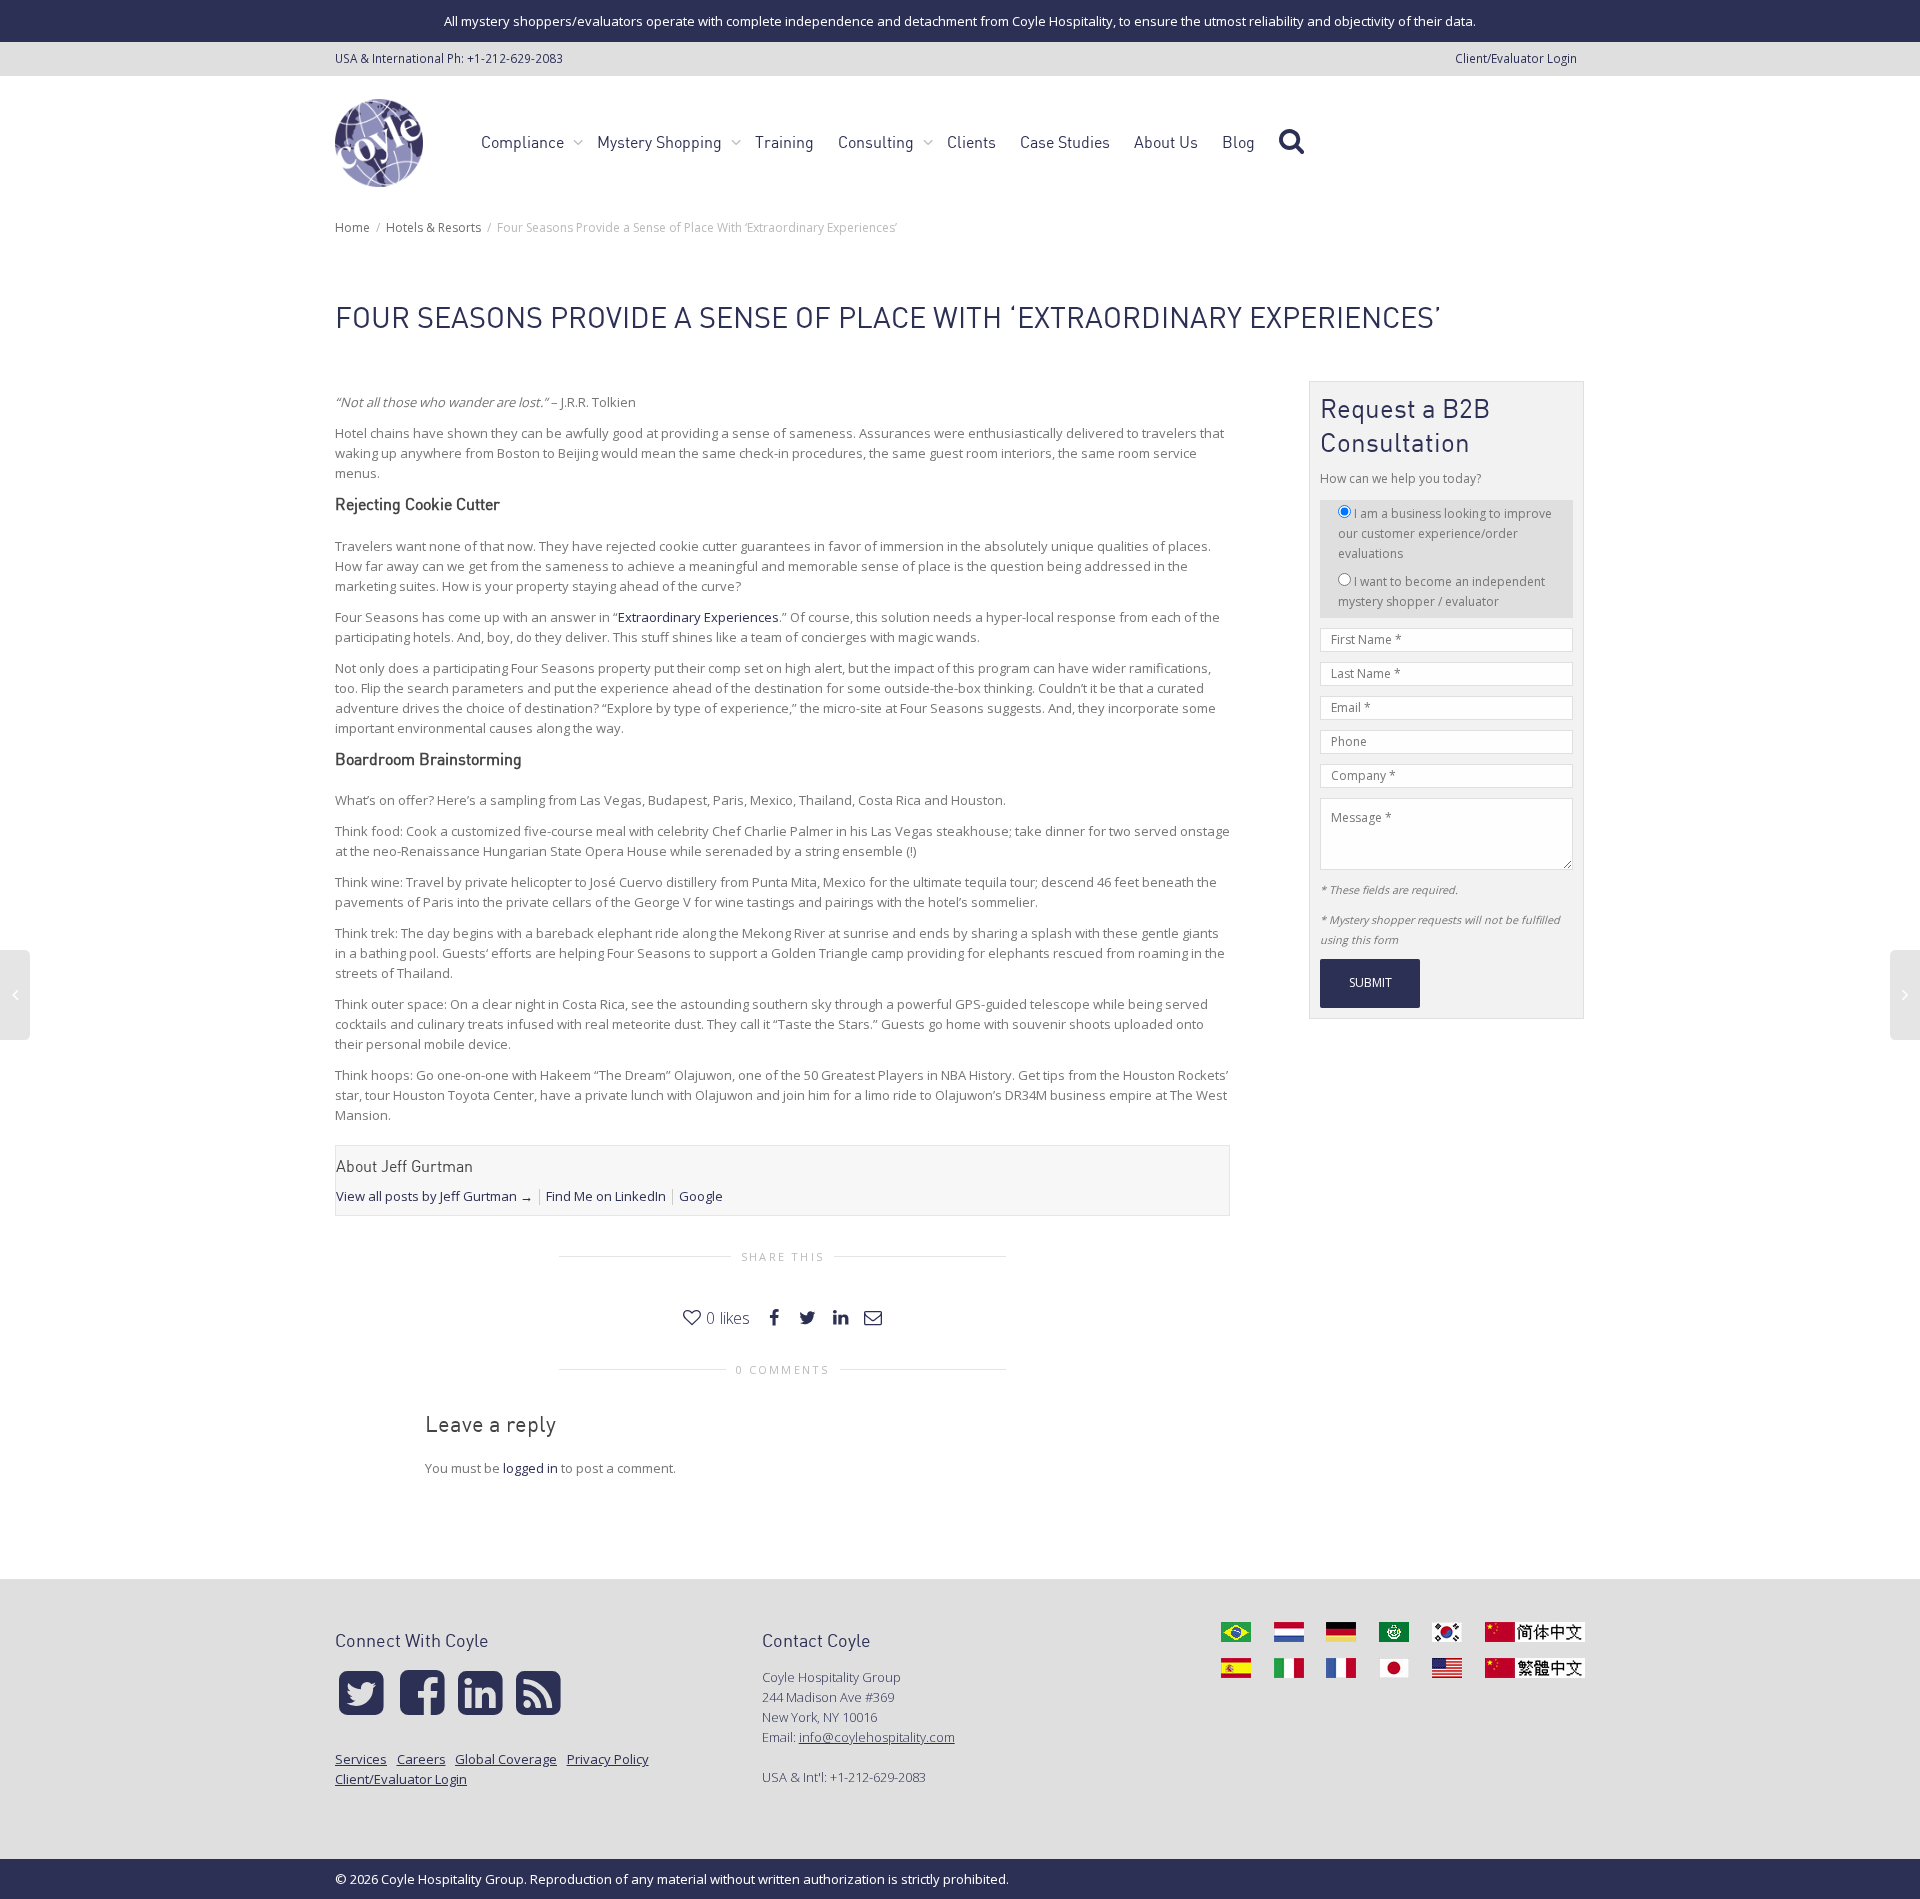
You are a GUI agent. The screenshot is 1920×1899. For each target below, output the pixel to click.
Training (784, 142)
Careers (421, 1759)
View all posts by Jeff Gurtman (434, 1196)
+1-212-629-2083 (515, 58)
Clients (971, 142)
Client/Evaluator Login (1516, 58)
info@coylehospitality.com (877, 1737)
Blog (1238, 142)
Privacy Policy (608, 1759)
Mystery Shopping (661, 142)
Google (701, 1196)
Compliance (524, 142)
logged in (530, 1468)
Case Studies (1065, 142)
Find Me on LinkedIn (606, 1196)
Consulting (878, 142)
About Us (1166, 142)
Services (361, 1759)
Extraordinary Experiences (698, 617)
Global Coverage (506, 1759)
